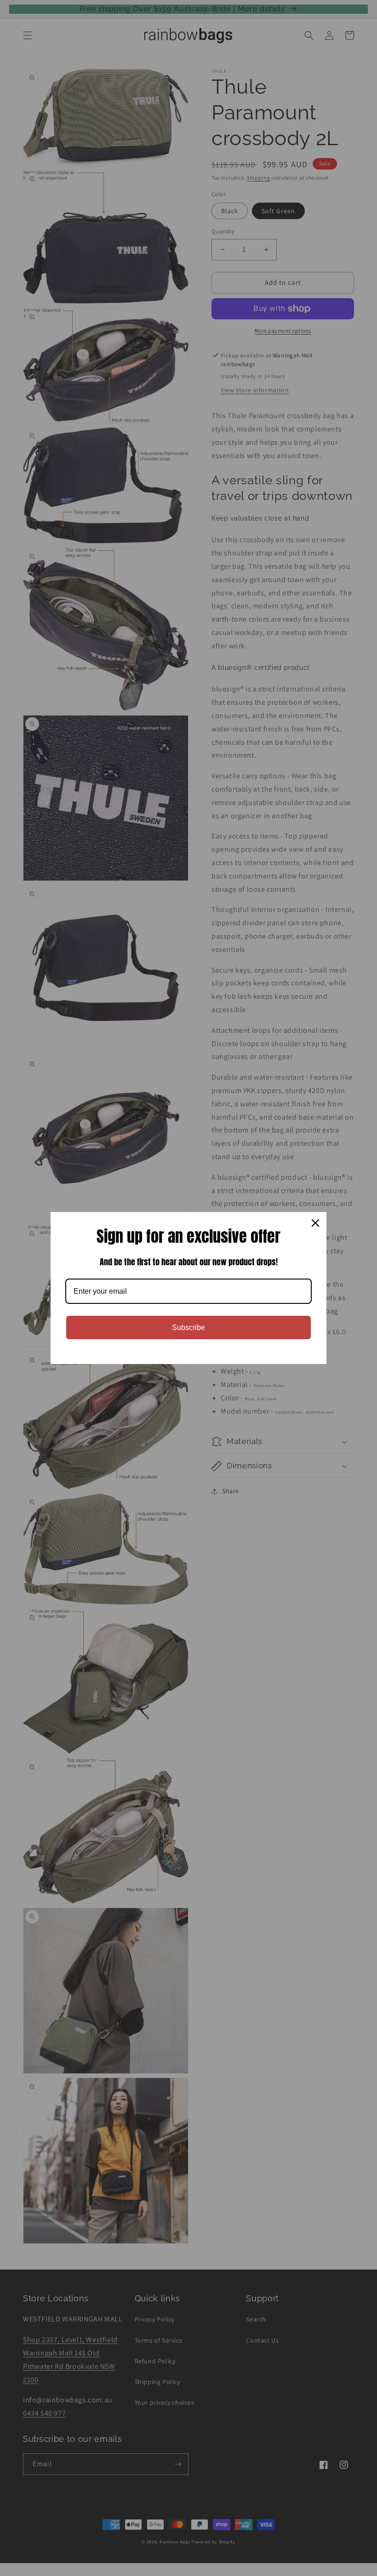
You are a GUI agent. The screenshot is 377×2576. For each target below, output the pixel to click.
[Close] (315, 1223)
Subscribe (188, 1328)
